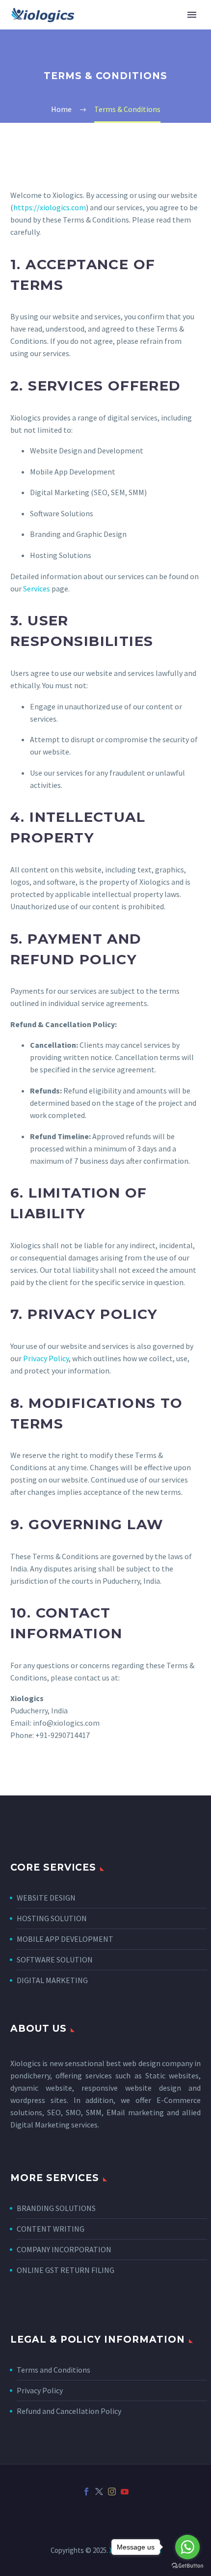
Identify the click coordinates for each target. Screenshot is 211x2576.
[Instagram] (112, 2492)
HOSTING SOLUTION (52, 1918)
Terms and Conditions (53, 2370)
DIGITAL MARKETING (52, 1980)
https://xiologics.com (50, 207)
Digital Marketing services (54, 2125)
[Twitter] (99, 2492)
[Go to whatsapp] (187, 2547)
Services (37, 588)
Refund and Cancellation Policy (69, 2411)
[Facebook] (86, 2492)
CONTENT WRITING (51, 2229)
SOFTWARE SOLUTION (55, 1960)
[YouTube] (125, 2492)
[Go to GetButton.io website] (187, 2566)
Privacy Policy (46, 1358)
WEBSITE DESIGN (46, 1898)
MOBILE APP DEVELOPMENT (65, 1939)
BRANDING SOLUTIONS (56, 2208)
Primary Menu (192, 15)
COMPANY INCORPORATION (64, 2249)
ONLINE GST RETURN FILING (66, 2270)
